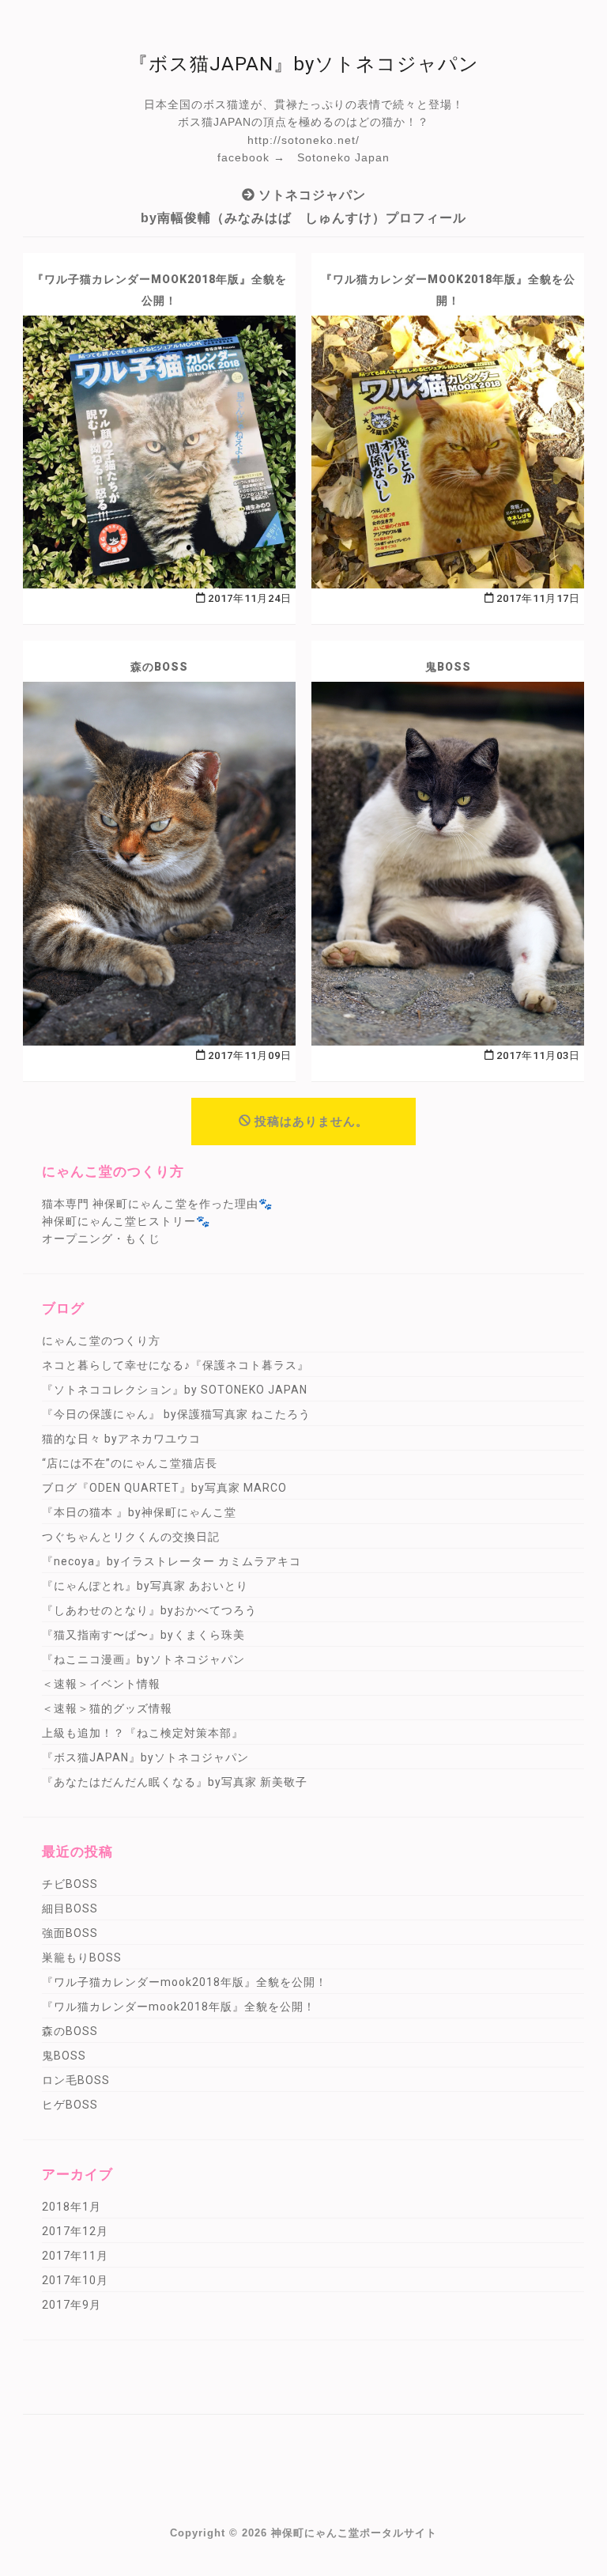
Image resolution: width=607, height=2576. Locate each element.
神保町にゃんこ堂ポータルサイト (354, 2533)
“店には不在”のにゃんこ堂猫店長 (130, 1463)
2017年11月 (75, 2256)
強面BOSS (70, 1933)
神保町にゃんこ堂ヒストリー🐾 (126, 1221)
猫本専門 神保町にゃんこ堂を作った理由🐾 (157, 1204)
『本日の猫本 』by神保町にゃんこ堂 (139, 1512)
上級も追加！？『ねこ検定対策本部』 (143, 1733)
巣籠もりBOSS (82, 1958)
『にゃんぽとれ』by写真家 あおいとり (145, 1586)
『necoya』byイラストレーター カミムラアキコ (172, 1561)
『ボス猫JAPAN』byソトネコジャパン (145, 1757)
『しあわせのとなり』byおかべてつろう (149, 1610)
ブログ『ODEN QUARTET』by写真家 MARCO (164, 1488)
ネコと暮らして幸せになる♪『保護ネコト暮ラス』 (175, 1365)
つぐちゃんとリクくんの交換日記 (131, 1537)
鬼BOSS (448, 667)
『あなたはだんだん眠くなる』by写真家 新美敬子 (175, 1782)
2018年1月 (72, 2207)
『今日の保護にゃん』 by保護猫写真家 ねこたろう (176, 1414)
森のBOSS (159, 667)
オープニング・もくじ (101, 1239)
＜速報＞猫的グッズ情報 (107, 1708)
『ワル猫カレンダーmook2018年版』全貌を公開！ (448, 290)
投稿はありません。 (311, 1122)
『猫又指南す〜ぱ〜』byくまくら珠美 (143, 1635)
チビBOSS (70, 1884)
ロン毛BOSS (76, 2080)
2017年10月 (75, 2280)
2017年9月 (72, 2305)
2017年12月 (75, 2231)
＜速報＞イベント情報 (101, 1684)
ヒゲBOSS (70, 2105)
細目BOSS (70, 1908)
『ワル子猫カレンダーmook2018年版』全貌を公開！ (160, 290)
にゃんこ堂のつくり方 (101, 1341)
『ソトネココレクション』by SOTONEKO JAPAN (175, 1390)
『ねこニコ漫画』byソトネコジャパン (143, 1659)
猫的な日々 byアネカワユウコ (121, 1439)
